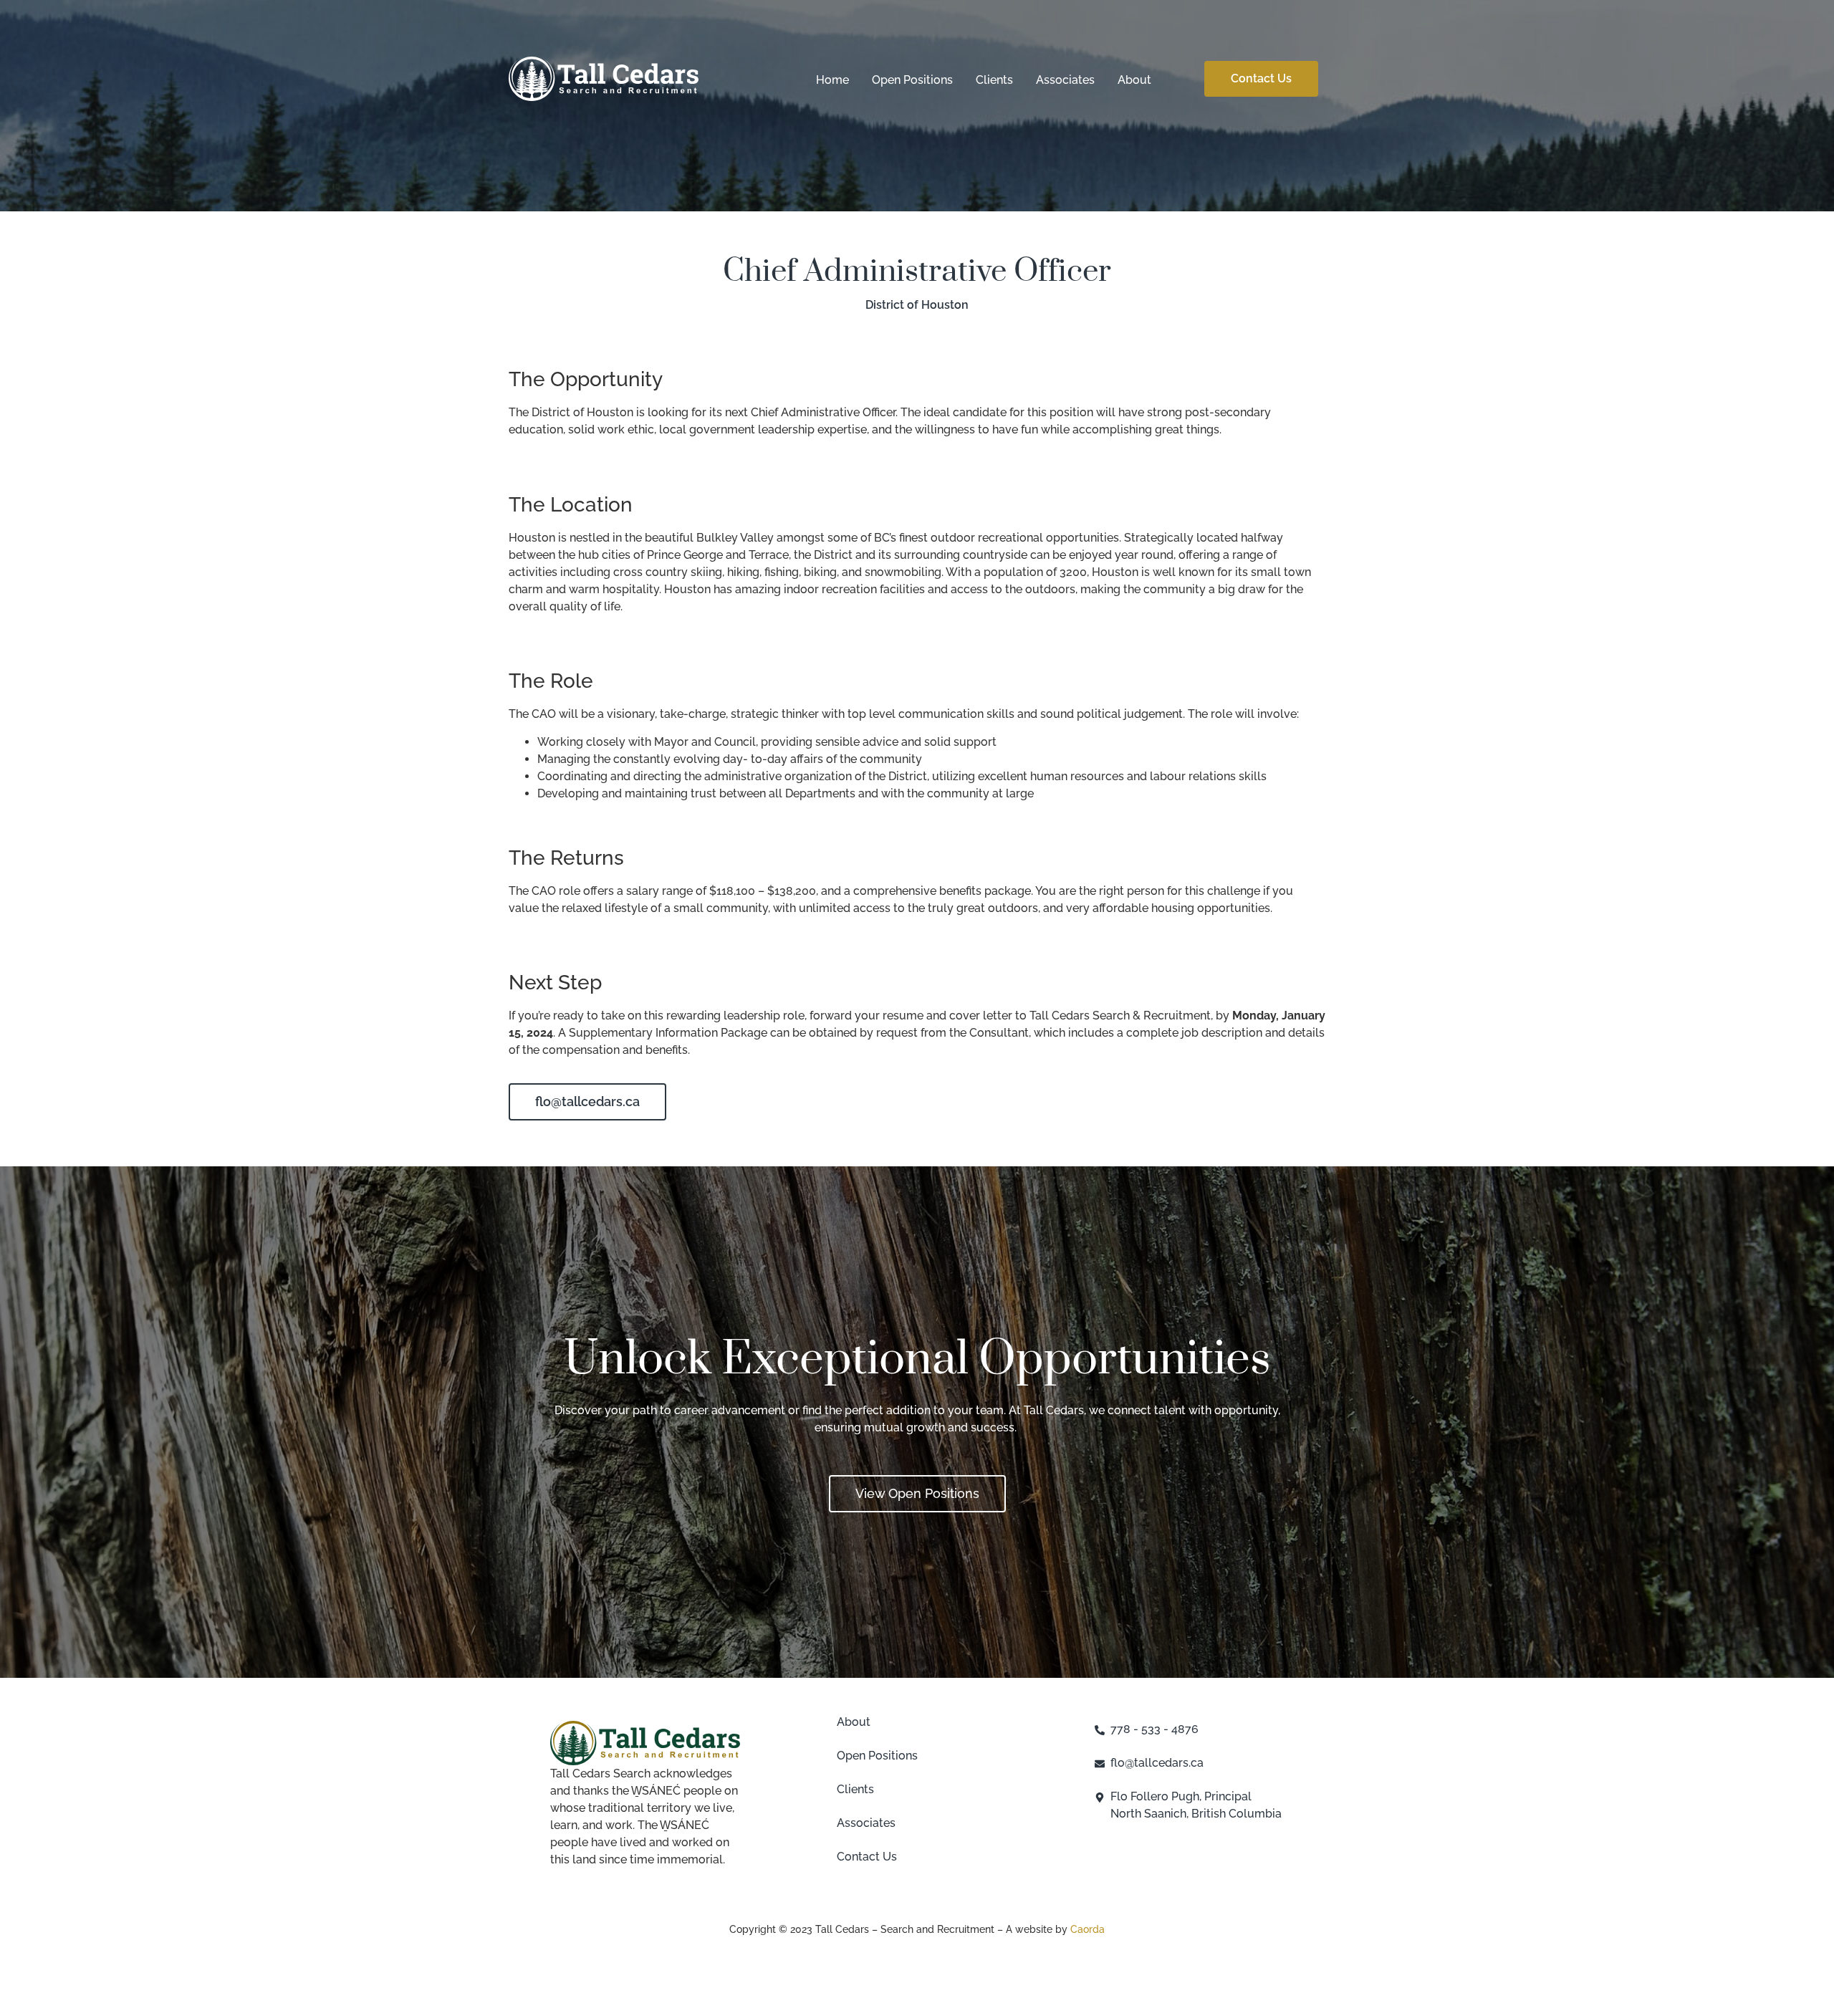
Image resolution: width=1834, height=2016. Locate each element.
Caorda (1088, 1929)
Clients (994, 80)
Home (832, 80)
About (1134, 80)
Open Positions (912, 80)
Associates (1065, 80)
